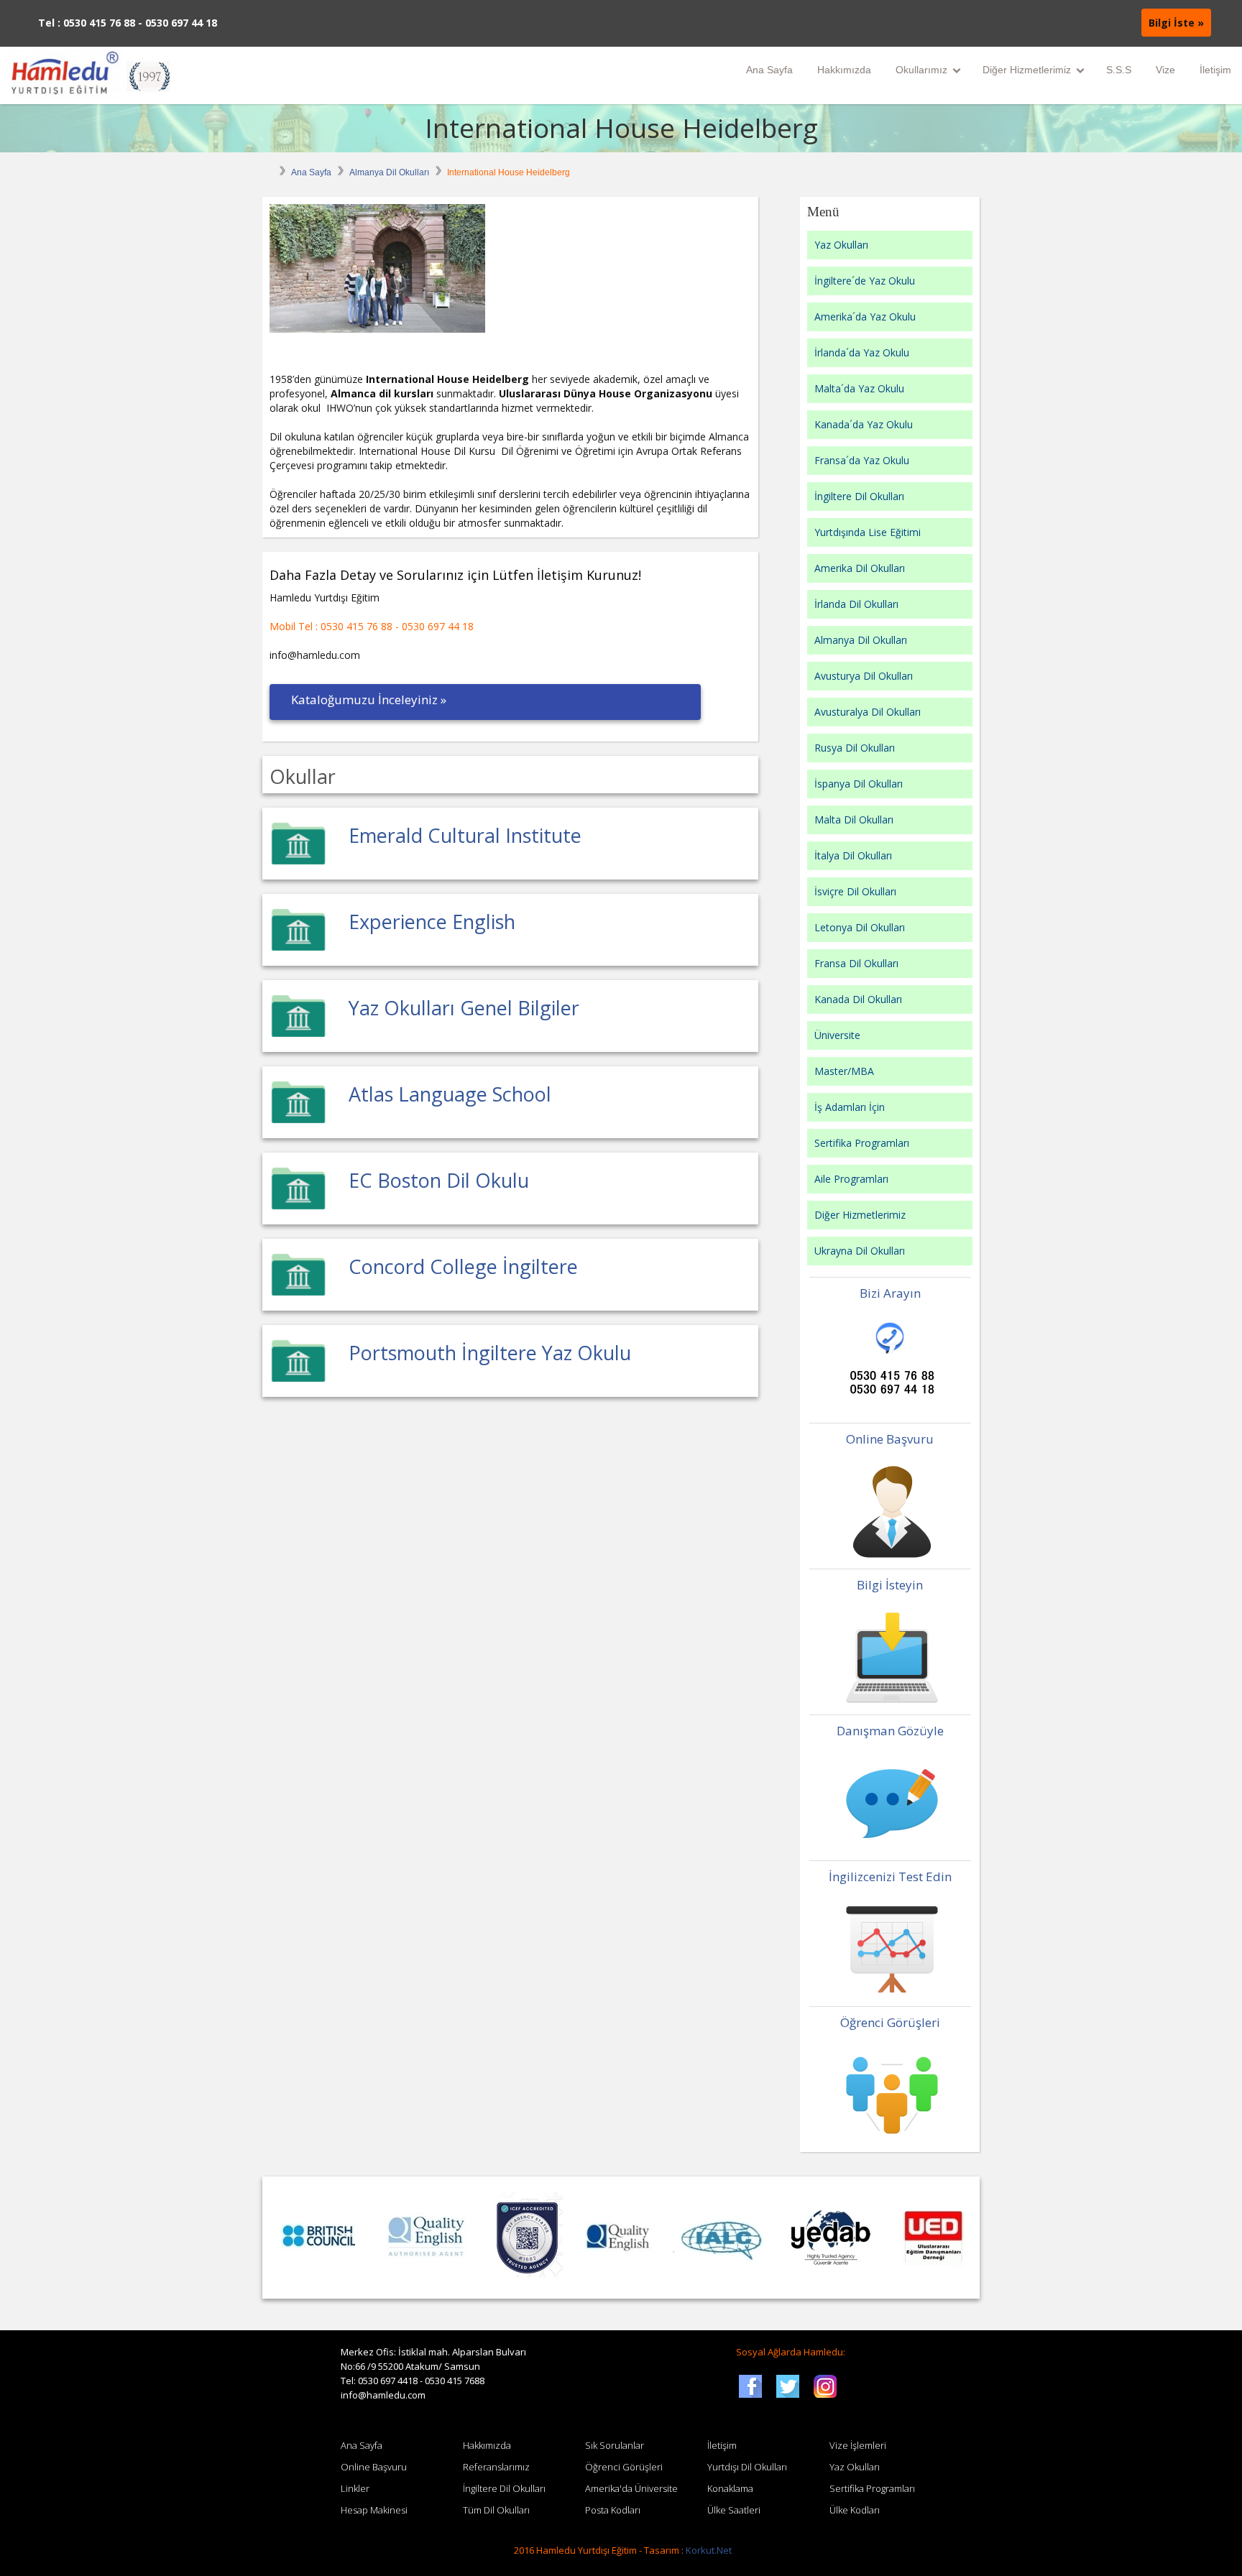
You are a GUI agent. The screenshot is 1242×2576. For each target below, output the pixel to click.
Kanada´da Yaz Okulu (864, 424)
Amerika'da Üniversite (631, 2488)
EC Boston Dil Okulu (439, 1180)
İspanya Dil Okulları (859, 784)
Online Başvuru (890, 1439)
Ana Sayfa (769, 70)
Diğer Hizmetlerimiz (1027, 70)
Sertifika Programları (862, 1143)
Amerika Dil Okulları (860, 568)
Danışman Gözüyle (890, 1731)
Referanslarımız (496, 2467)
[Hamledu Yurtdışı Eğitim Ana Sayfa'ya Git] (90, 75)
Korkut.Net (709, 2550)
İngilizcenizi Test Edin (890, 1876)
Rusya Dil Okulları (855, 748)
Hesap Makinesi (374, 2510)
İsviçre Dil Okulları (855, 891)
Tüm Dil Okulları (496, 2510)
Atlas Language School (450, 1094)
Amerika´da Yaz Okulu (865, 317)
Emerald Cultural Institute (465, 835)
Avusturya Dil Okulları (864, 676)
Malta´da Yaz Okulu (859, 388)
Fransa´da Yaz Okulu (862, 460)
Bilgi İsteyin (890, 1585)
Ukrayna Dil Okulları (860, 1251)
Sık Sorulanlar (615, 2445)
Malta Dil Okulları (854, 820)
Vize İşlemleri (858, 2445)
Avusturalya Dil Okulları (868, 712)
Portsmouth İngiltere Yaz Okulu (490, 1353)
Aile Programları (851, 1179)
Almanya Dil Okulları (389, 172)
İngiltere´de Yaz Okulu (865, 281)
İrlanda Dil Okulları (856, 604)
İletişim (1215, 70)
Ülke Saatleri (734, 2510)
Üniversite (837, 1035)
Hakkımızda (844, 70)
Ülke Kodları (855, 2510)
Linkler (355, 2488)
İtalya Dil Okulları (853, 855)
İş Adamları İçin (850, 1107)
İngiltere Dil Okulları (859, 496)
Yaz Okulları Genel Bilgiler (464, 1008)
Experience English (432, 922)
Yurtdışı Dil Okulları (747, 2467)
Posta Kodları (613, 2510)
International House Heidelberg (621, 128)
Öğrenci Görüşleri (890, 2022)
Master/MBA (844, 1071)
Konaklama (730, 2488)
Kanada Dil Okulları (858, 999)
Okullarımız (921, 70)
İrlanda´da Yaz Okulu (862, 352)
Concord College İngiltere (463, 1266)
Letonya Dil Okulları (860, 927)
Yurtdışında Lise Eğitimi (868, 532)
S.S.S (1119, 70)
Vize (1165, 70)
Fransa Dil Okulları (856, 963)
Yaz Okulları (841, 245)
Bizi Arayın (890, 1293)
